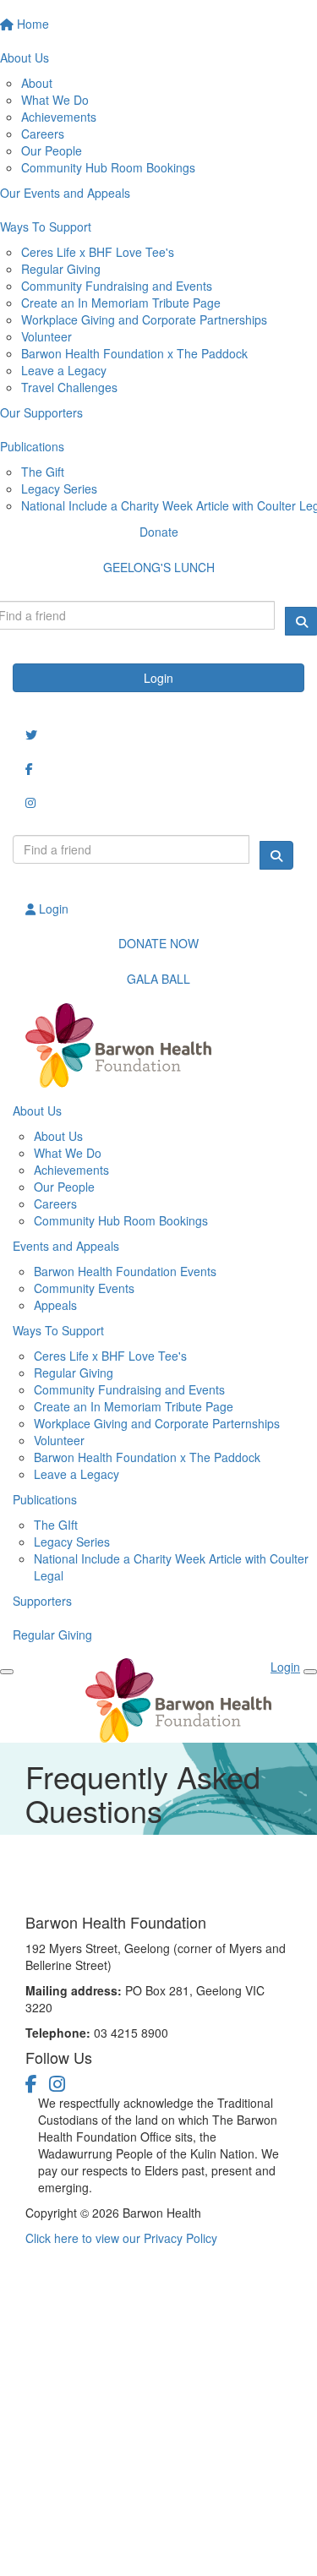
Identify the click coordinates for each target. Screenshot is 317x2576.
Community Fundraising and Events (117, 286)
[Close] (310, 1672)
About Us (37, 1111)
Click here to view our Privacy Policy (121, 2238)
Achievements (59, 117)
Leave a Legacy (64, 370)
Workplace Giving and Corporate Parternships (157, 1423)
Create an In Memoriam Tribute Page (121, 303)
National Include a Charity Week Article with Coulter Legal (171, 1567)
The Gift (43, 472)
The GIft (56, 1525)
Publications (45, 1499)
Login (158, 678)
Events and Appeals (66, 1246)
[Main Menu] (7, 1672)
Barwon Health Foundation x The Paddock (134, 353)
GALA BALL (158, 979)
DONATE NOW (158, 943)
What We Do (55, 100)
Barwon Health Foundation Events (125, 1271)
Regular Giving (61, 269)
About (37, 83)
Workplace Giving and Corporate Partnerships (144, 319)
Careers (43, 134)
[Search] (276, 855)
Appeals (55, 1305)
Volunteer (46, 336)
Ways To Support (58, 1330)
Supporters (42, 1601)
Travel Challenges (69, 387)
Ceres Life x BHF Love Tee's (98, 252)
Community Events (84, 1288)
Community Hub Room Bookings (108, 167)
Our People (52, 150)
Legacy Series (59, 488)
